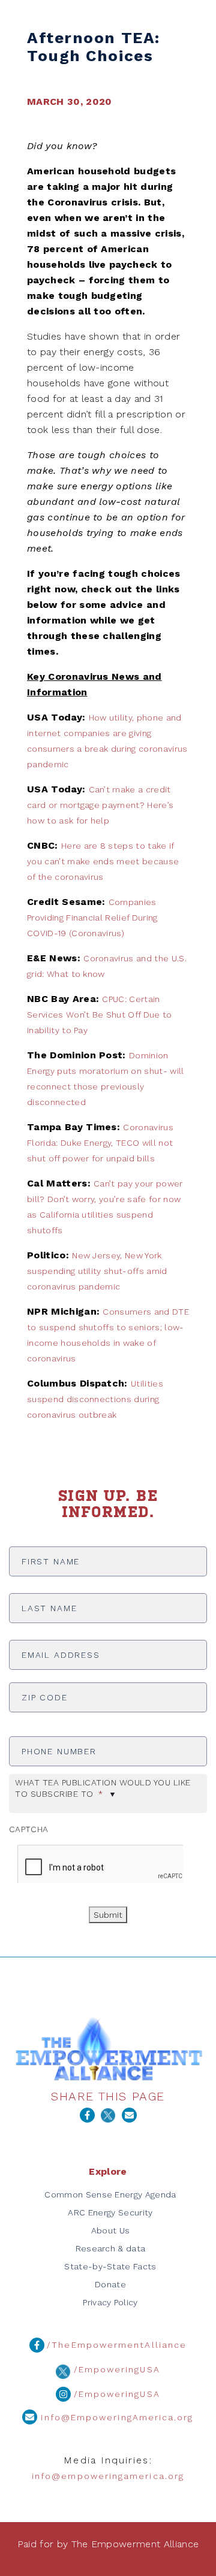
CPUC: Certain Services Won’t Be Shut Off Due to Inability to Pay (100, 1015)
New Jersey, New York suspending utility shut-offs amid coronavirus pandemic (97, 1271)
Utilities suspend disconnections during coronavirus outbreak (95, 1399)
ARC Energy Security (110, 2212)
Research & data (111, 2248)
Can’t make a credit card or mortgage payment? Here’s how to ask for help (100, 805)
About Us (111, 2230)
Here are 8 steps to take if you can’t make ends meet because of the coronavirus (103, 861)
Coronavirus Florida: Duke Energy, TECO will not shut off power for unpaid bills (100, 1143)
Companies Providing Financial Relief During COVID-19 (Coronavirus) (92, 918)
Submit (108, 1915)
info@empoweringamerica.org (108, 2476)
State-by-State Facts (110, 2266)
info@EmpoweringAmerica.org (115, 2417)
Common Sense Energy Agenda (110, 2194)
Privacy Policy (110, 2302)
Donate (110, 2284)
